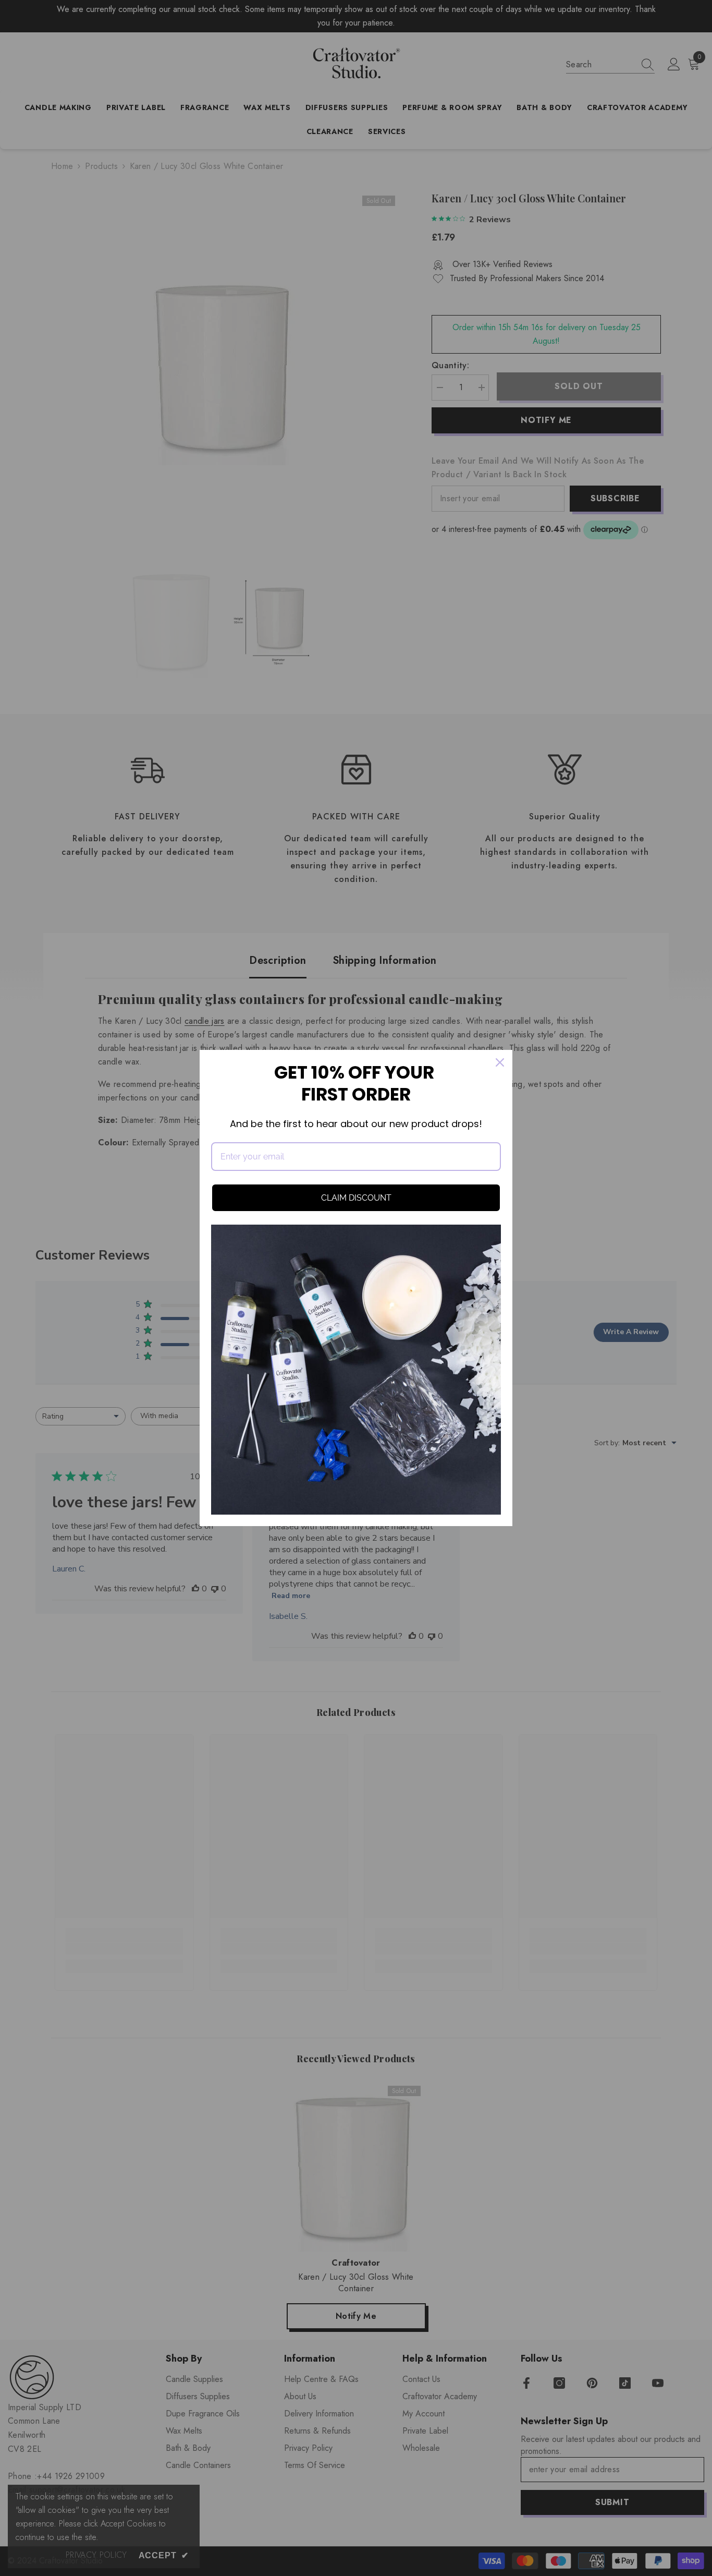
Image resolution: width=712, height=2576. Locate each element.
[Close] (500, 1062)
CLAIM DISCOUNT (356, 1198)
